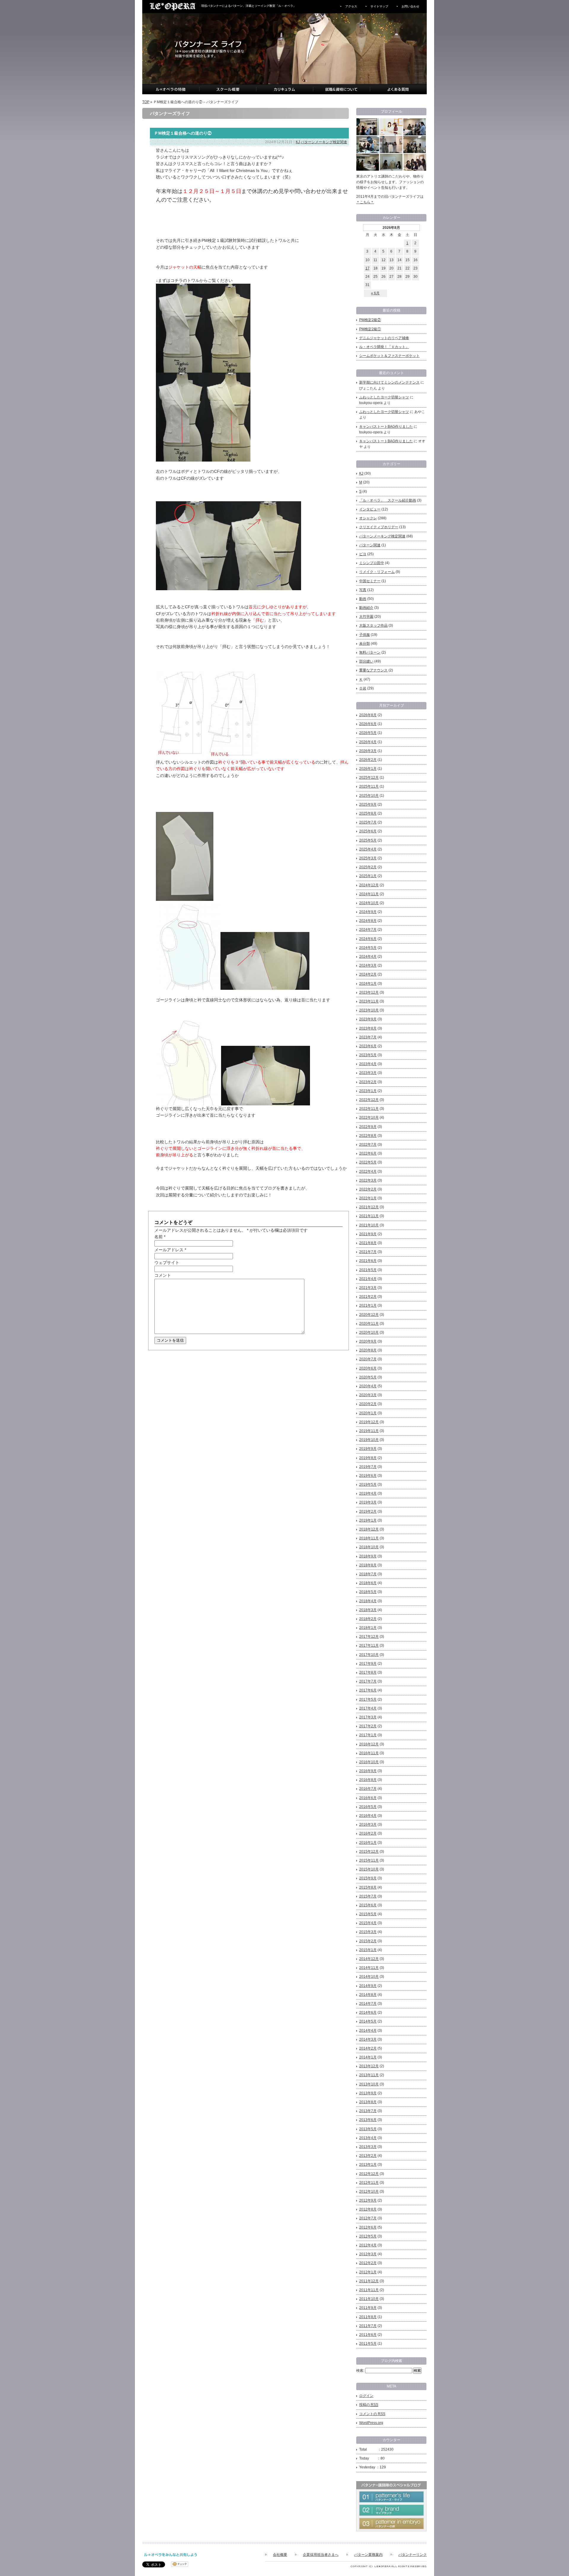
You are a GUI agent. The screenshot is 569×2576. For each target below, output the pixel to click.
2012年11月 (369, 2183)
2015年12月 (369, 1852)
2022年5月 (368, 1162)
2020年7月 (368, 1359)
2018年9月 (368, 1556)
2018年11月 (369, 1538)
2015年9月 (368, 1878)
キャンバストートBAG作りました (386, 427)
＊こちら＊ (365, 202)
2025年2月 (368, 867)
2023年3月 (368, 1073)
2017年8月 (368, 1672)
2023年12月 (369, 992)
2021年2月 (368, 1297)
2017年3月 (368, 1717)
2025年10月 (369, 796)
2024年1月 (368, 984)
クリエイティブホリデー (379, 527)
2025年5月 (368, 840)
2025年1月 (368, 876)
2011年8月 (368, 2317)
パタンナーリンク (413, 2555)
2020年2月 (368, 1404)
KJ (298, 142)
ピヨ (363, 554)
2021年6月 (368, 1261)
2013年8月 (368, 2102)
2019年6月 (368, 1476)
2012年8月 (368, 2209)
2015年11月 (369, 1860)
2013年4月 (368, 2138)
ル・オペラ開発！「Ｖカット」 (384, 347)
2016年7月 (368, 1789)
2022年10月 (369, 1118)
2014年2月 (368, 2048)
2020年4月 (368, 1386)
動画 (363, 599)
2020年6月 (368, 1368)
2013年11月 (369, 2075)
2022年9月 (368, 1127)
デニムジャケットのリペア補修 (384, 338)
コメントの (372, 2414)
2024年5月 (368, 948)
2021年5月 (368, 1270)
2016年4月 (368, 1816)
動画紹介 (366, 608)
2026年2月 (368, 760)
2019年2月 (368, 1512)
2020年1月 (368, 1413)
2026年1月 (368, 769)
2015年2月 (368, 1941)
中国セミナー (370, 581)
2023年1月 (368, 1091)
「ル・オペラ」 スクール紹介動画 (388, 500)
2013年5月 (368, 2129)
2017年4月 (368, 1708)
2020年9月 (368, 1341)
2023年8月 (368, 1028)
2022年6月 (368, 1153)
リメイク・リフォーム (377, 572)
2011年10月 (369, 2299)
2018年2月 (368, 1619)
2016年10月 (369, 1762)
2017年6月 (368, 1690)
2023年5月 (368, 1055)
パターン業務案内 (368, 2555)
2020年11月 (369, 1324)
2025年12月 (369, 778)
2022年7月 (368, 1145)
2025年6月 (368, 831)
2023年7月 (368, 1037)
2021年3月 (368, 1288)
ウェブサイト (167, 1263)
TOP (146, 102)
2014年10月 (369, 1977)
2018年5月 (368, 1592)
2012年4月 (368, 2245)
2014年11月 (369, 1968)
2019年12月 (369, 1422)
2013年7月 (368, 2111)
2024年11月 (369, 894)
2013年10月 (369, 2084)
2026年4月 (368, 742)
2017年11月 (369, 1645)
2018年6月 (368, 1583)
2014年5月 (368, 2021)
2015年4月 (368, 1923)
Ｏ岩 (363, 688)
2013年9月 (368, 2093)
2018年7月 (368, 1574)
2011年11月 (369, 2290)
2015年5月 (368, 1914)
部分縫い (366, 661)
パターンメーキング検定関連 (324, 142)
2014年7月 (368, 2004)
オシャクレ (368, 518)
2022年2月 (368, 1189)
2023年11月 (369, 1001)
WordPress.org (371, 2423)
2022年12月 (369, 1100)
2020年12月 (369, 1315)
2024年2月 (368, 974)
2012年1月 (368, 2272)
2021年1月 (368, 1305)
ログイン (366, 2396)
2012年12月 (369, 2174)
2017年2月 (368, 1726)
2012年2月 (368, 2263)
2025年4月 (368, 849)
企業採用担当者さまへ (321, 2555)
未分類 (365, 644)
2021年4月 (368, 1279)
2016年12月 (369, 1744)
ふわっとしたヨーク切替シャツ (384, 397)
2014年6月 (368, 2012)
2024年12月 (369, 885)
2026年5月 (368, 733)
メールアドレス (169, 1250)
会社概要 (280, 2555)
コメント (163, 1275)
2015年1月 (368, 1950)
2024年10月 (369, 903)
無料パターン (370, 652)
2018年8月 (368, 1565)
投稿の (369, 2405)
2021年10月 (369, 1225)
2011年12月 (369, 2281)
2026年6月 (368, 724)
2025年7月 (368, 822)
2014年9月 (368, 1986)
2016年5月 (368, 1807)
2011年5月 (368, 2344)
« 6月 (375, 293)
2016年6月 (368, 1798)
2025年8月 (368, 813)
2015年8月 (368, 1887)
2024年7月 (368, 930)
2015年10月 (369, 1869)
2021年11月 (369, 1216)
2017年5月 (368, 1699)
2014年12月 (369, 1959)
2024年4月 (368, 957)
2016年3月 (368, 1825)
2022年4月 (368, 1172)
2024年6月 (368, 939)
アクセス (351, 6)
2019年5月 (368, 1485)
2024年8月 (368, 921)
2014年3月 (368, 2039)
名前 (159, 1237)
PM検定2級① (370, 329)
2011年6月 (368, 2335)
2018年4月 (368, 1601)
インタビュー (370, 509)
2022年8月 (368, 1136)
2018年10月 (369, 1547)
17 (367, 268)
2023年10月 (369, 1010)
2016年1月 (368, 1843)
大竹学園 (366, 617)
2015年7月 (368, 1896)
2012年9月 (368, 2200)
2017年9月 (368, 1664)
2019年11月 (369, 1431)
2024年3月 (368, 965)
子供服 (365, 635)
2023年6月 (368, 1046)
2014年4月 (368, 2031)
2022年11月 (369, 1109)
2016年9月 (368, 1771)
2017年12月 (369, 1637)
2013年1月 (368, 2165)
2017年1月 (368, 1735)
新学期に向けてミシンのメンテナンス (389, 382)
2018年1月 (368, 1628)
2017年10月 (369, 1655)
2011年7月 (368, 2326)
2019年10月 (369, 1440)
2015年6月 (368, 1905)
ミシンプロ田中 (372, 563)
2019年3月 (368, 1502)
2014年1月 (368, 2057)
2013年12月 (369, 2066)
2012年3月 (368, 2254)
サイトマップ (379, 6)
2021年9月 (368, 1234)
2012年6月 (368, 2227)
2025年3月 (368, 858)
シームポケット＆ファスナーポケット (389, 356)
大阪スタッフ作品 (373, 625)
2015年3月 (368, 1932)
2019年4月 (368, 1493)
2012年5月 (368, 2236)
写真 (363, 590)
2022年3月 (368, 1180)
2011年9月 (368, 2308)
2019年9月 (368, 1449)
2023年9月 (368, 1019)
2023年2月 (368, 1082)
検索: (360, 2371)
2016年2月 (368, 1833)
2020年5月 (368, 1377)
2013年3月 (368, 2147)
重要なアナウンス (373, 670)
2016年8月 (368, 1780)
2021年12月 (369, 1207)
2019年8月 (368, 1458)
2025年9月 (368, 805)
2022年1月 (368, 1198)
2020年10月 (369, 1332)
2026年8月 (368, 715)
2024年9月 (368, 912)
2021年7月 (368, 1252)
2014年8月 (368, 1995)
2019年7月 (368, 1467)
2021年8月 (368, 1243)
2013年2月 (368, 2156)
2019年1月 (368, 1520)
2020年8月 (368, 1350)
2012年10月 (369, 2192)
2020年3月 (368, 1395)
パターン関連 (370, 545)
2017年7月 (368, 1681)
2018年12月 (369, 1529)
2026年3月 (368, 751)
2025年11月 (369, 786)
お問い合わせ (410, 6)
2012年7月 (368, 2218)
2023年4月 (368, 1064)
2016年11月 (369, 1753)
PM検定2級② (370, 320)
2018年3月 (368, 1610)
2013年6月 (368, 2120)
